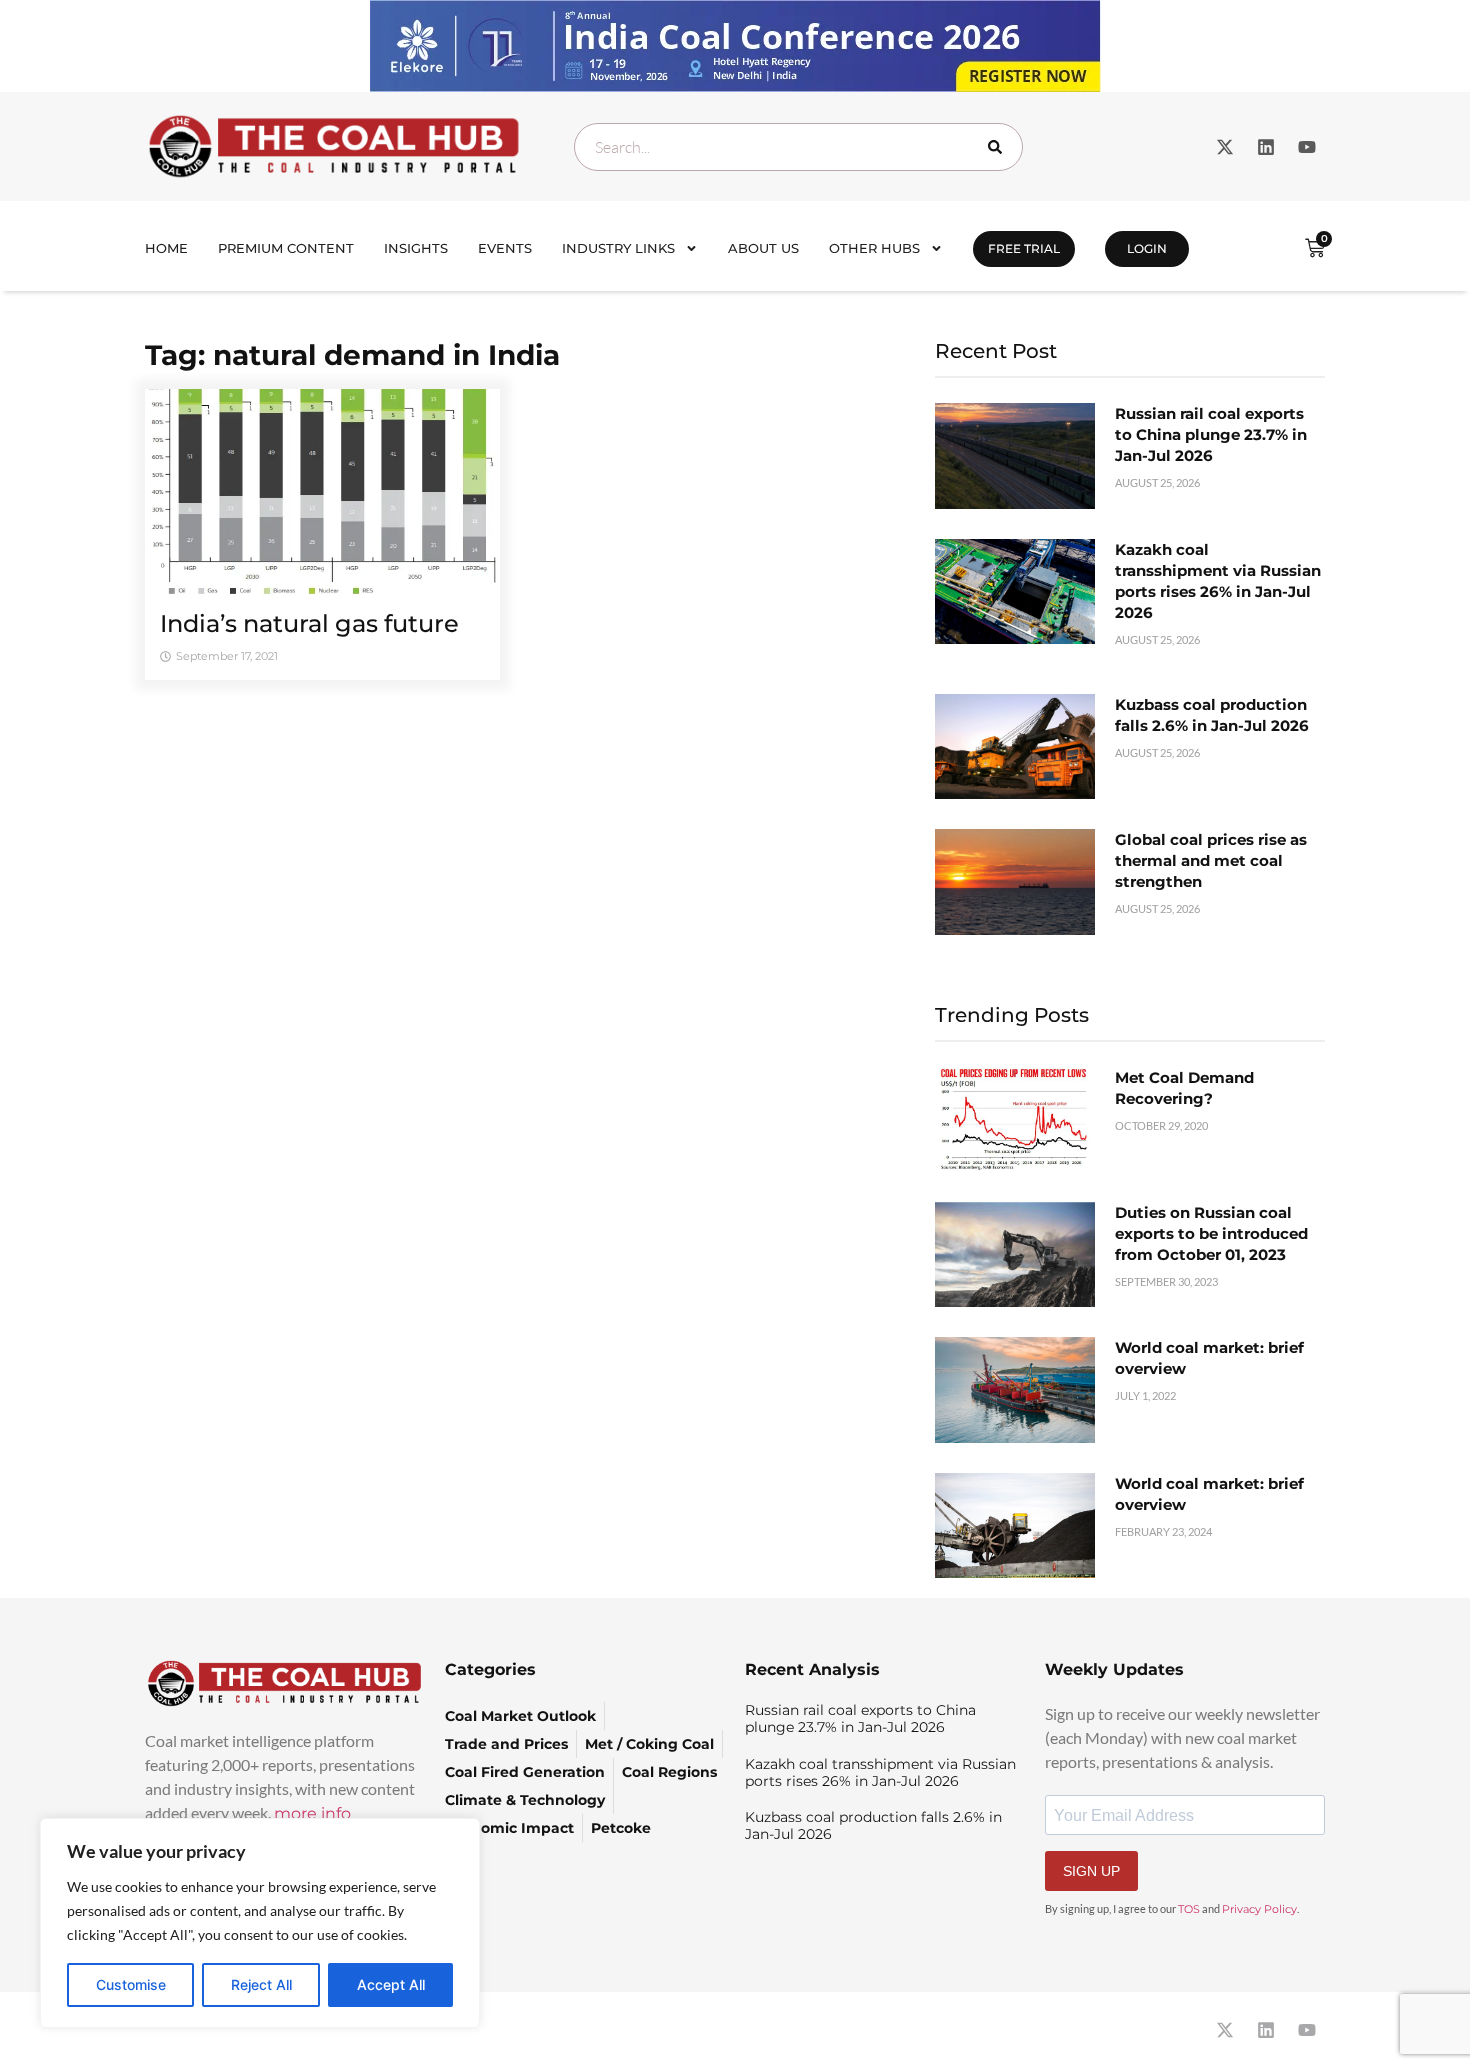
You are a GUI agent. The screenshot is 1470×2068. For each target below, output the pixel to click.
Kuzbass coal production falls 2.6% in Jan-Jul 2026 (873, 1825)
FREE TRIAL (1024, 248)
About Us (763, 248)
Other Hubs (874, 248)
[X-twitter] (1225, 147)
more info (312, 1813)
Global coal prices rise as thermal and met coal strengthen (1211, 860)
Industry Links (618, 248)
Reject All (261, 1984)
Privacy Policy (1259, 1909)
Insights (416, 248)
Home (166, 248)
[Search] (999, 147)
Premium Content (286, 248)
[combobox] (798, 147)
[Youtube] (1307, 147)
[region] (260, 1923)
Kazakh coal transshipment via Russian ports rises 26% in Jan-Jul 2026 (880, 1772)
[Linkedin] (1266, 147)
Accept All (391, 1984)
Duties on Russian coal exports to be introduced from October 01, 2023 (1211, 1233)
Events (505, 248)
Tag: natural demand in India (352, 355)
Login (1147, 248)
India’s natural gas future (309, 623)
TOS (1189, 1909)
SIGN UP (1091, 1871)
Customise (131, 1984)
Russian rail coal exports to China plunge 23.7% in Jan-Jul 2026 (1211, 434)
